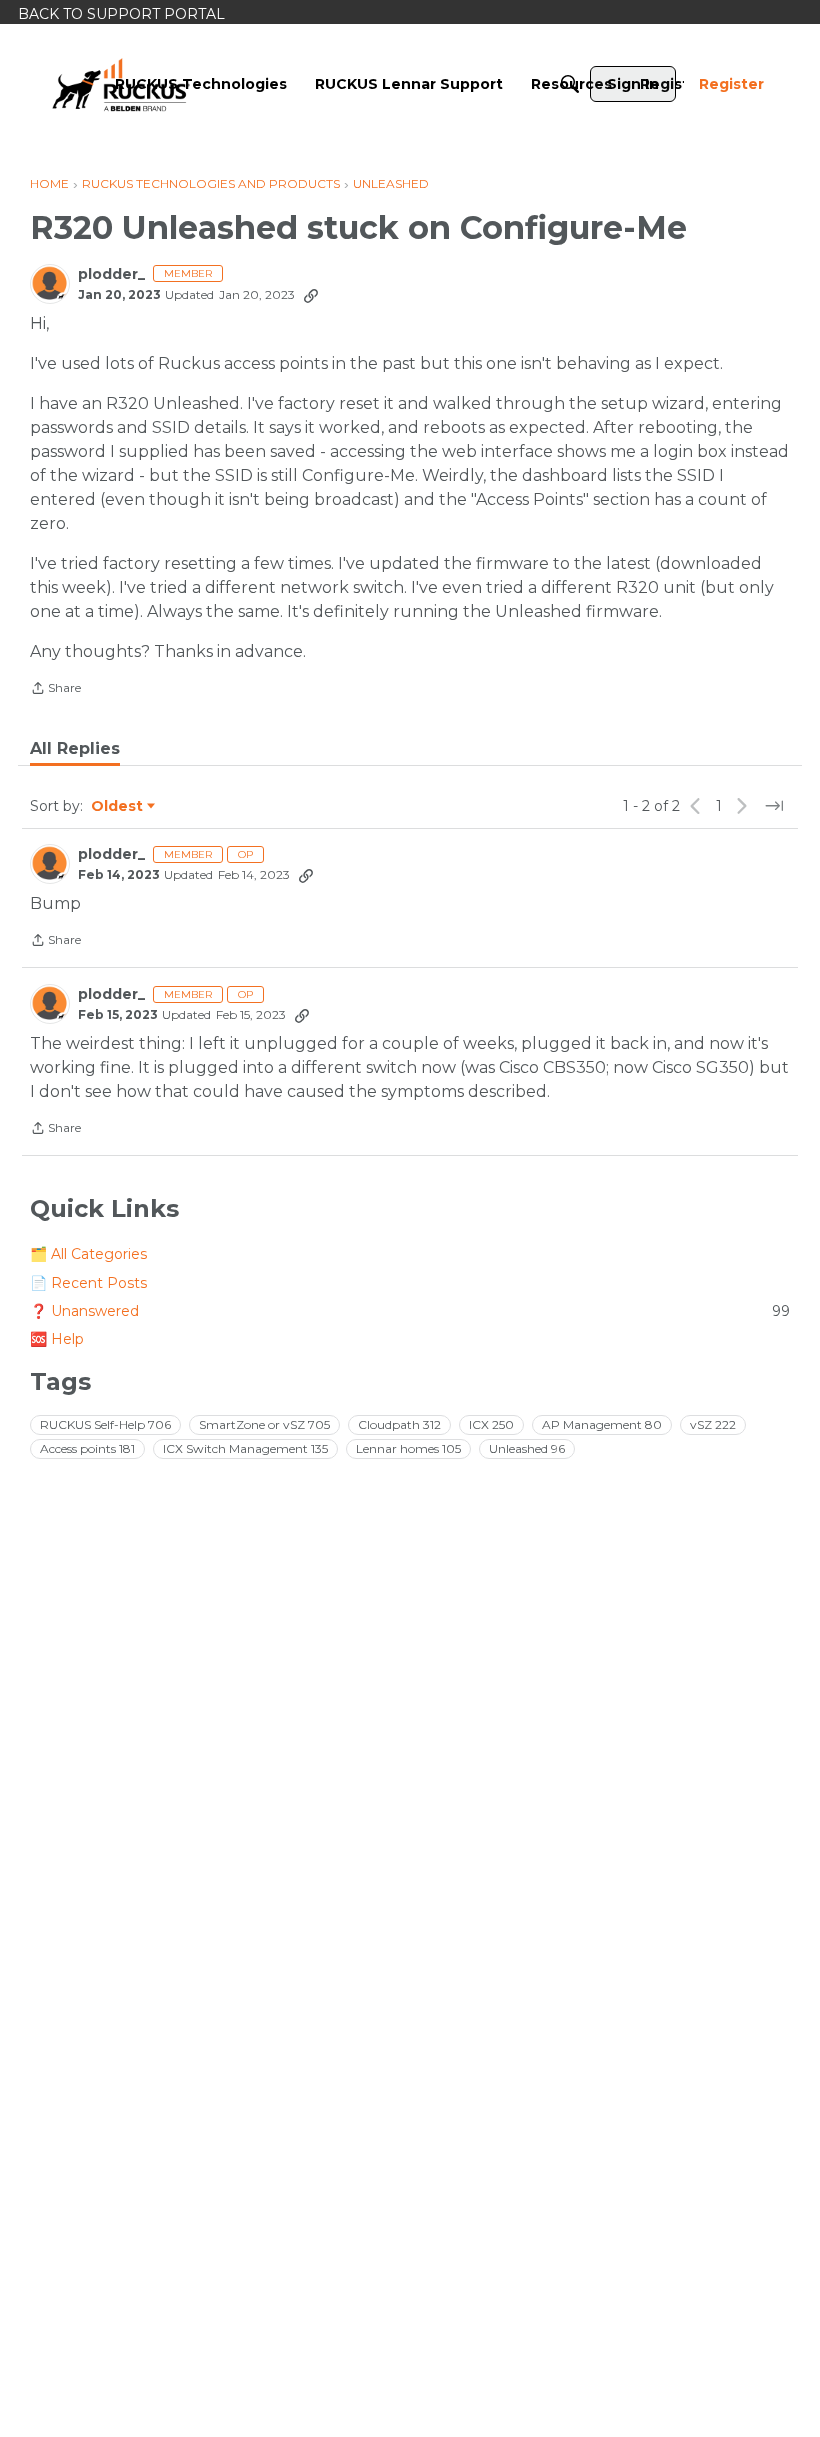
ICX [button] (491, 1424)
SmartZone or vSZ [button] (264, 1424)
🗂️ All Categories (88, 1254)
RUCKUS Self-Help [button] (105, 1424)
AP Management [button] (602, 1424)
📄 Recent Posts (88, 1283)
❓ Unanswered (410, 1311)
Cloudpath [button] (399, 1424)
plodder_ (111, 274)
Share (55, 690)
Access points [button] (87, 1448)
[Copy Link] (311, 295)
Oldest (118, 807)
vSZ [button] (713, 1424)
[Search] (570, 84)
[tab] (75, 749)
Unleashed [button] (527, 1448)
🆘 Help (57, 1339)
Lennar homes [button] (408, 1448)
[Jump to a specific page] (774, 806)
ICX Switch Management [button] (245, 1448)
